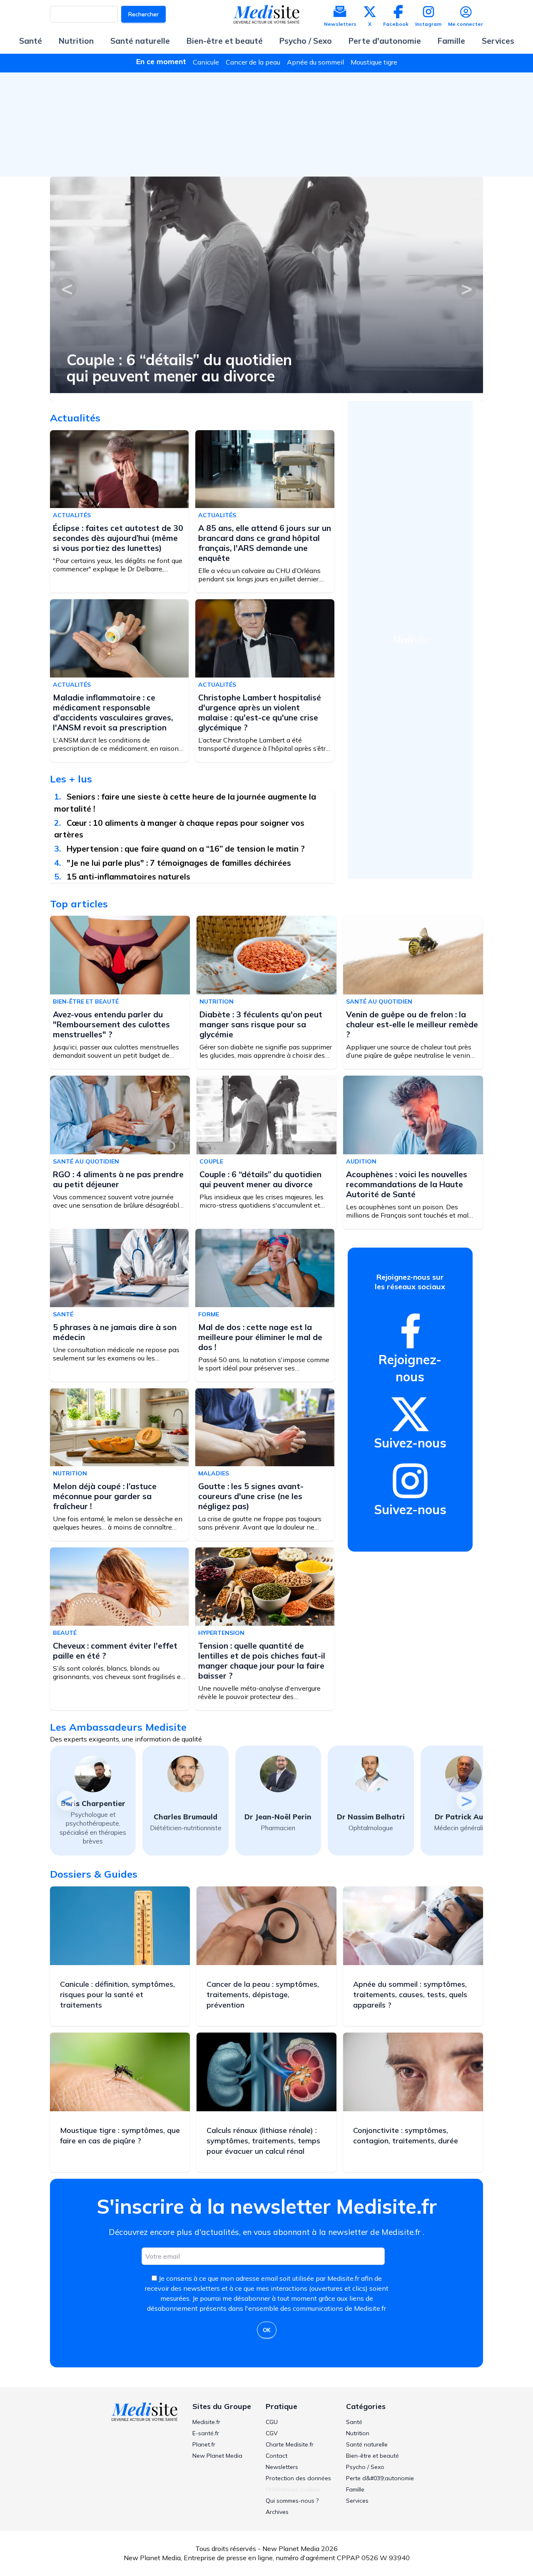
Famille (451, 41)
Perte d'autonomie (385, 41)
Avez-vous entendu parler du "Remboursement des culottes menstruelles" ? (228, 368)
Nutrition (76, 41)
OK (267, 2330)
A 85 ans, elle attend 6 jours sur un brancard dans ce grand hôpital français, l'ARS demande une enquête (265, 543)
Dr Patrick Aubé (371, 1817)
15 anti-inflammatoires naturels (128, 877)
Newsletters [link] (282, 2467)
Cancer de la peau (253, 62)
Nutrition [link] (358, 2433)
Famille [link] (355, 2489)
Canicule (206, 62)
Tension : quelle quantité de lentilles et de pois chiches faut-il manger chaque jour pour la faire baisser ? (262, 1661)
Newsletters (340, 24)
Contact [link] (276, 2456)
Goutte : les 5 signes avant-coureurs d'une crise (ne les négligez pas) (251, 1496)
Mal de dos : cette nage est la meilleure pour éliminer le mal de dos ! (260, 1337)
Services (498, 41)
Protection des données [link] (298, 2478)
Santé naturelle (140, 41)
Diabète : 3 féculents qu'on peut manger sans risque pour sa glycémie (261, 1024)
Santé (31, 41)
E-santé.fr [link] (206, 2433)
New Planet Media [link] (217, 2456)
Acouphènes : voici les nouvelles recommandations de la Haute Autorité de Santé (407, 1184)
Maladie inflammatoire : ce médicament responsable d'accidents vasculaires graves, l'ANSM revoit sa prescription (113, 713)
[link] (410, 1331)
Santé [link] (354, 2422)
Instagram (428, 24)
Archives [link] (277, 2512)
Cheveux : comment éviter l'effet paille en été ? (115, 1651)
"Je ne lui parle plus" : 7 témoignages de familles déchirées (179, 863)
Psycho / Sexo (306, 41)
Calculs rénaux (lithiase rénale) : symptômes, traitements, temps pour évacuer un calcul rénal (263, 2141)
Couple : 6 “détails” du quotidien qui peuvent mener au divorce (260, 1179)
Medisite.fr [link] (206, 2422)
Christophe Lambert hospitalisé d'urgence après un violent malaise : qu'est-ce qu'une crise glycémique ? (260, 713)
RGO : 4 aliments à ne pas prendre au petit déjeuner (118, 1179)
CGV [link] (272, 2433)
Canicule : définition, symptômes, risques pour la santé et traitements (117, 1994)
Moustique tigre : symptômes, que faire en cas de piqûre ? (120, 2135)
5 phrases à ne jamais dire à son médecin (115, 1332)
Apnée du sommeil (315, 62)
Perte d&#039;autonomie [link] (380, 2478)
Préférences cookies (293, 2489)
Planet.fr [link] (204, 2444)
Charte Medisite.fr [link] (290, 2444)
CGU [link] (272, 2422)
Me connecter (466, 24)
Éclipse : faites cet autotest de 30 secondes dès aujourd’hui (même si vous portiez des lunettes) (118, 538)
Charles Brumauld (93, 1817)
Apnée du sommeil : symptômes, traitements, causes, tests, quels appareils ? (410, 1994)
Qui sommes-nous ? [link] (292, 2501)
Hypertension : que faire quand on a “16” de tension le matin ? (186, 849)
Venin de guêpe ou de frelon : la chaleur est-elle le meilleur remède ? (412, 1024)
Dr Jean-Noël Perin (186, 1817)
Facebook (396, 24)
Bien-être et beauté (225, 41)
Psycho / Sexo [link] (365, 2467)
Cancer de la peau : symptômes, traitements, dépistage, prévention (263, 1994)
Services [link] (357, 2501)
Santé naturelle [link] (367, 2444)
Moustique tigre (374, 62)
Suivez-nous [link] (410, 1443)
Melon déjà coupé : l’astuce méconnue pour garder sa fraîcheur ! (105, 1496)
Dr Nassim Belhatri (278, 1817)
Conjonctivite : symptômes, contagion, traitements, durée (406, 2135)
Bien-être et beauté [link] (372, 2456)
